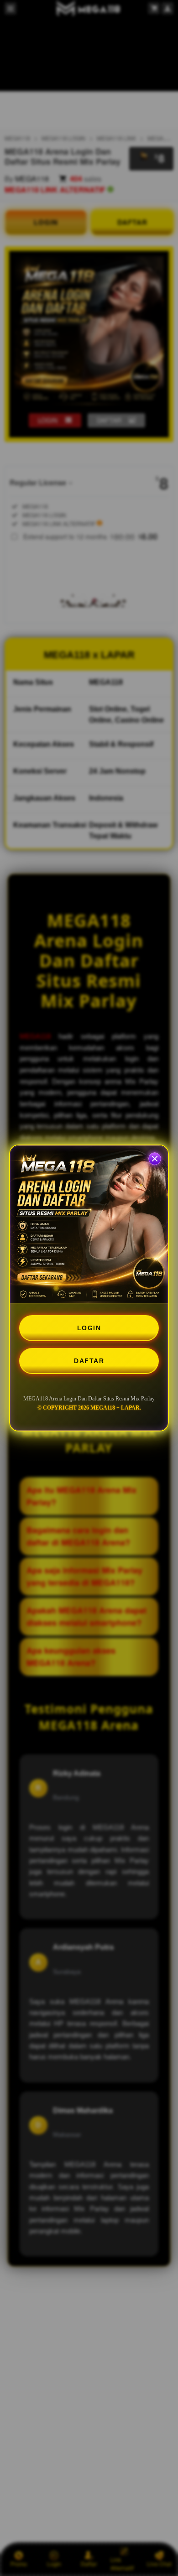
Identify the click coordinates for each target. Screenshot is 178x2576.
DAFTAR (89, 1361)
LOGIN (89, 1328)
